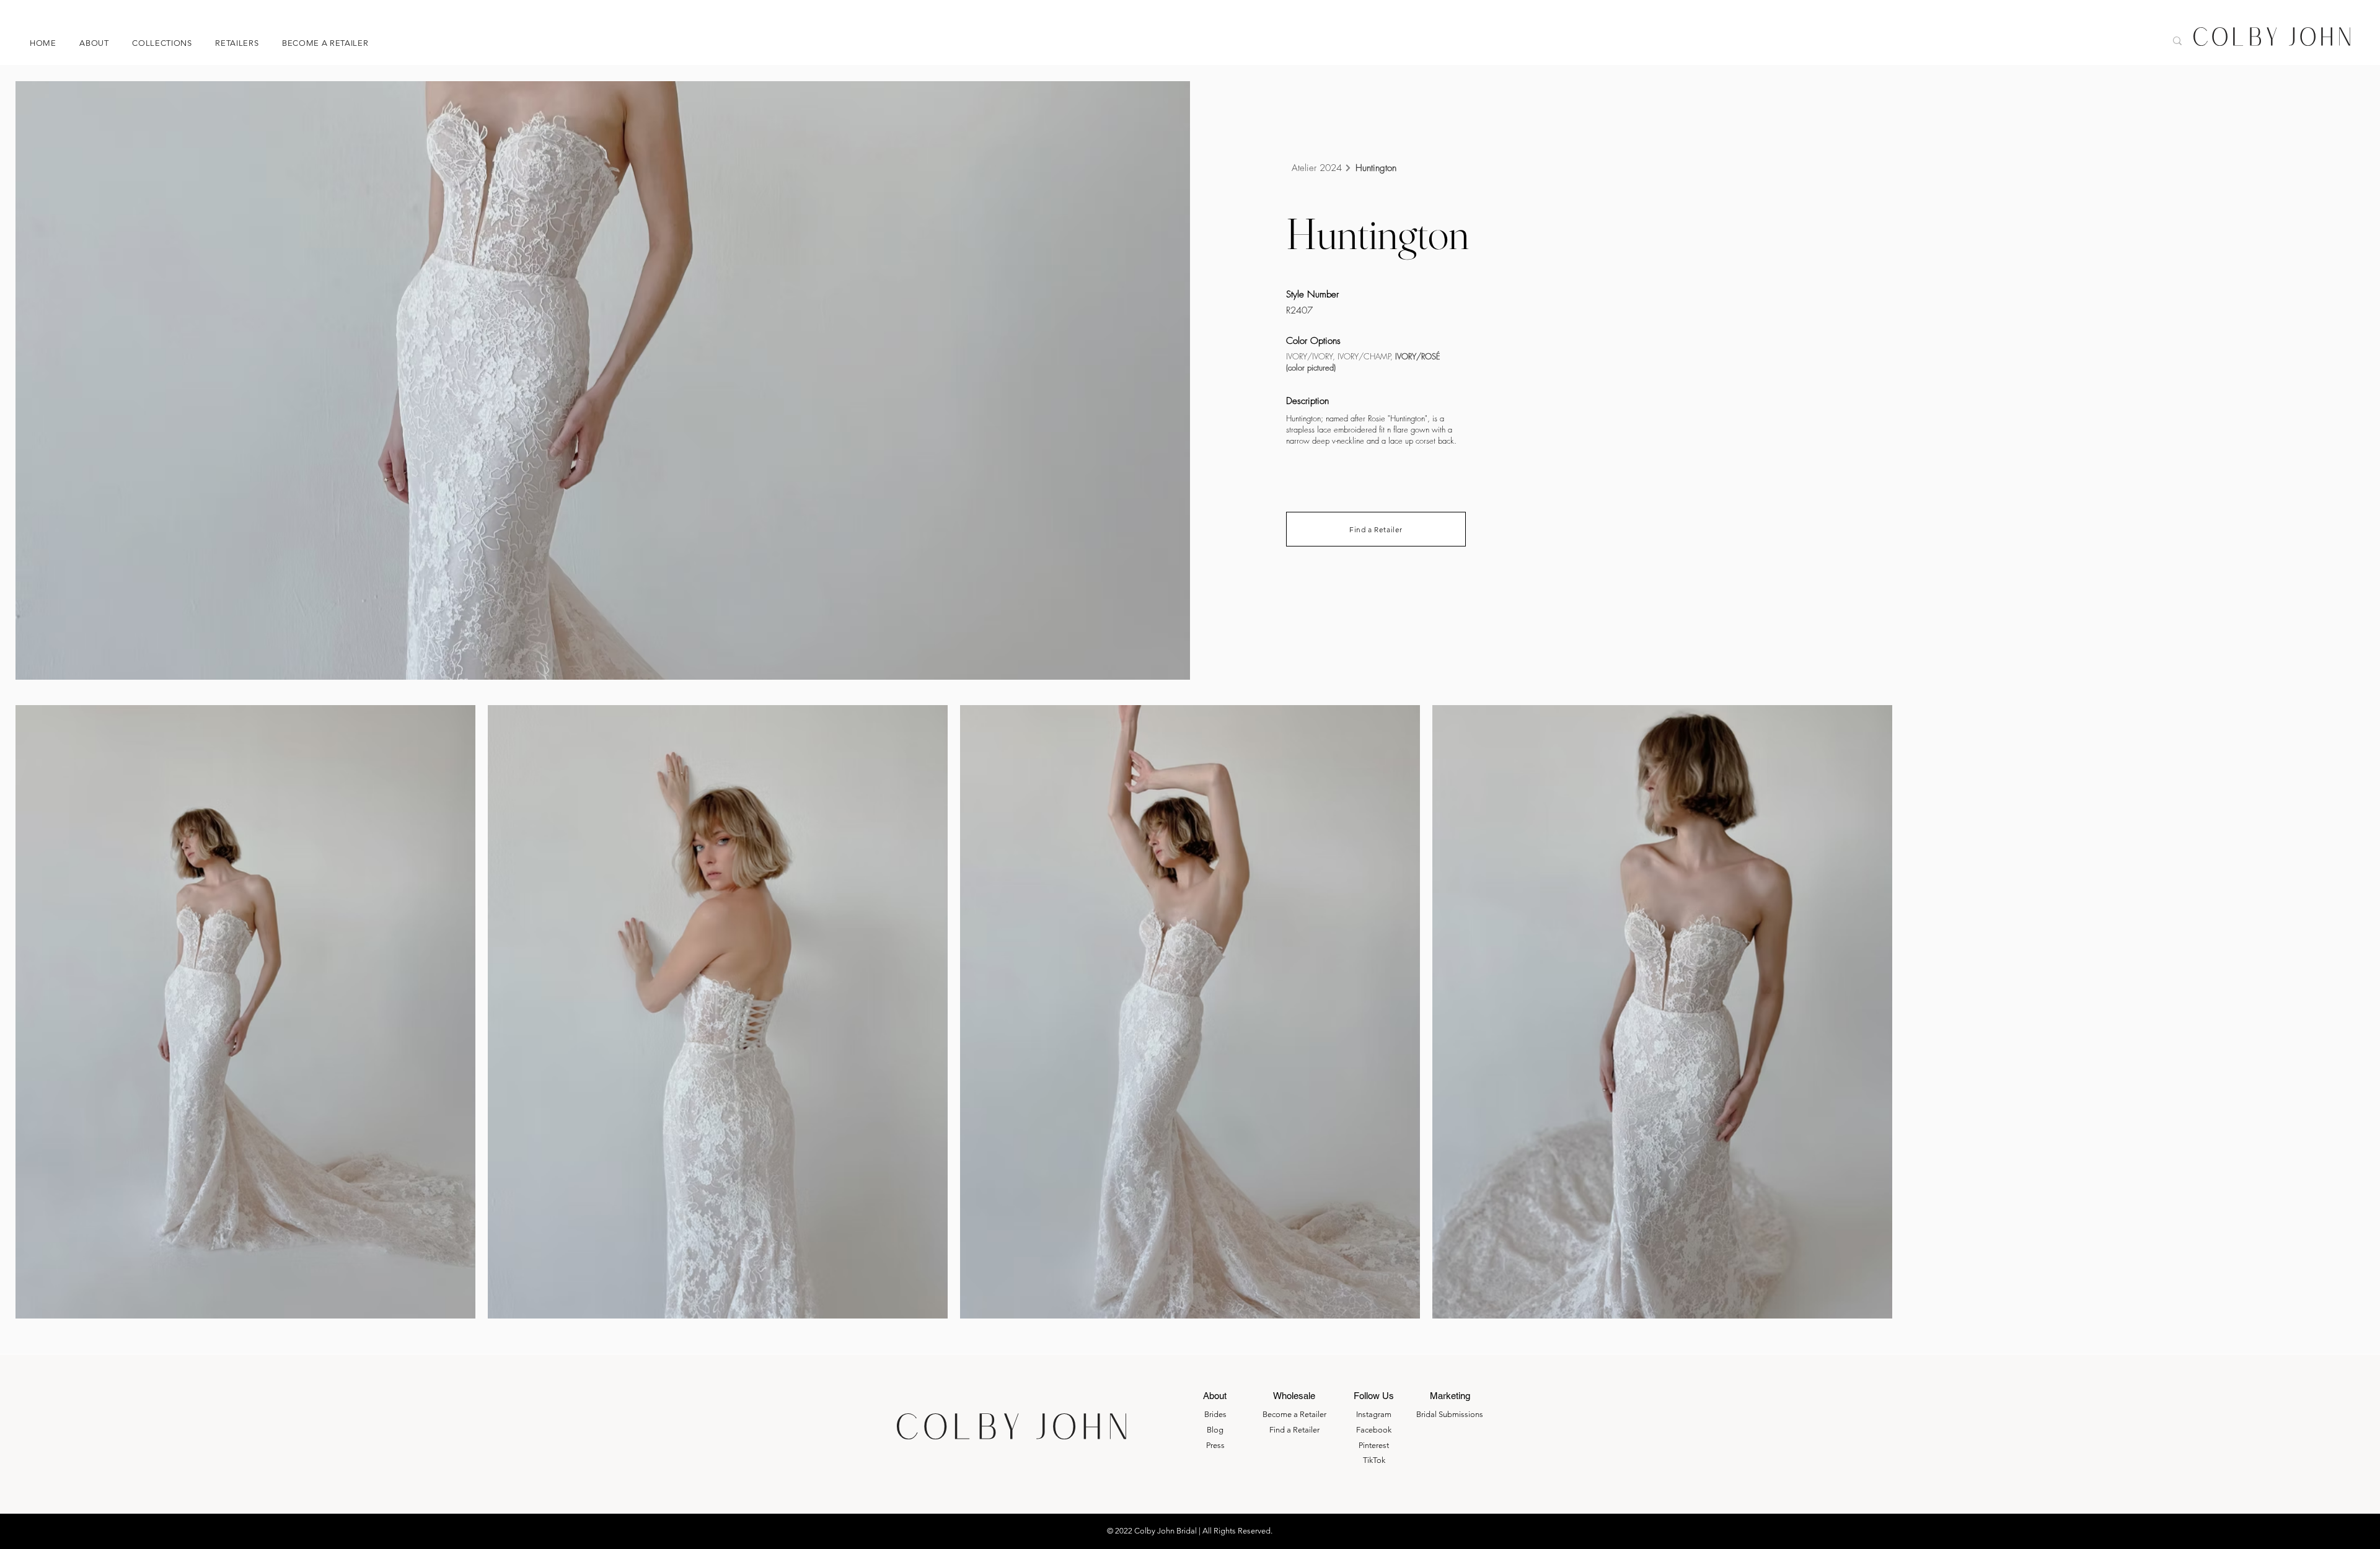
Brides (1215, 1414)
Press (1215, 1445)
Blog (1215, 1430)
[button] (171, 43)
